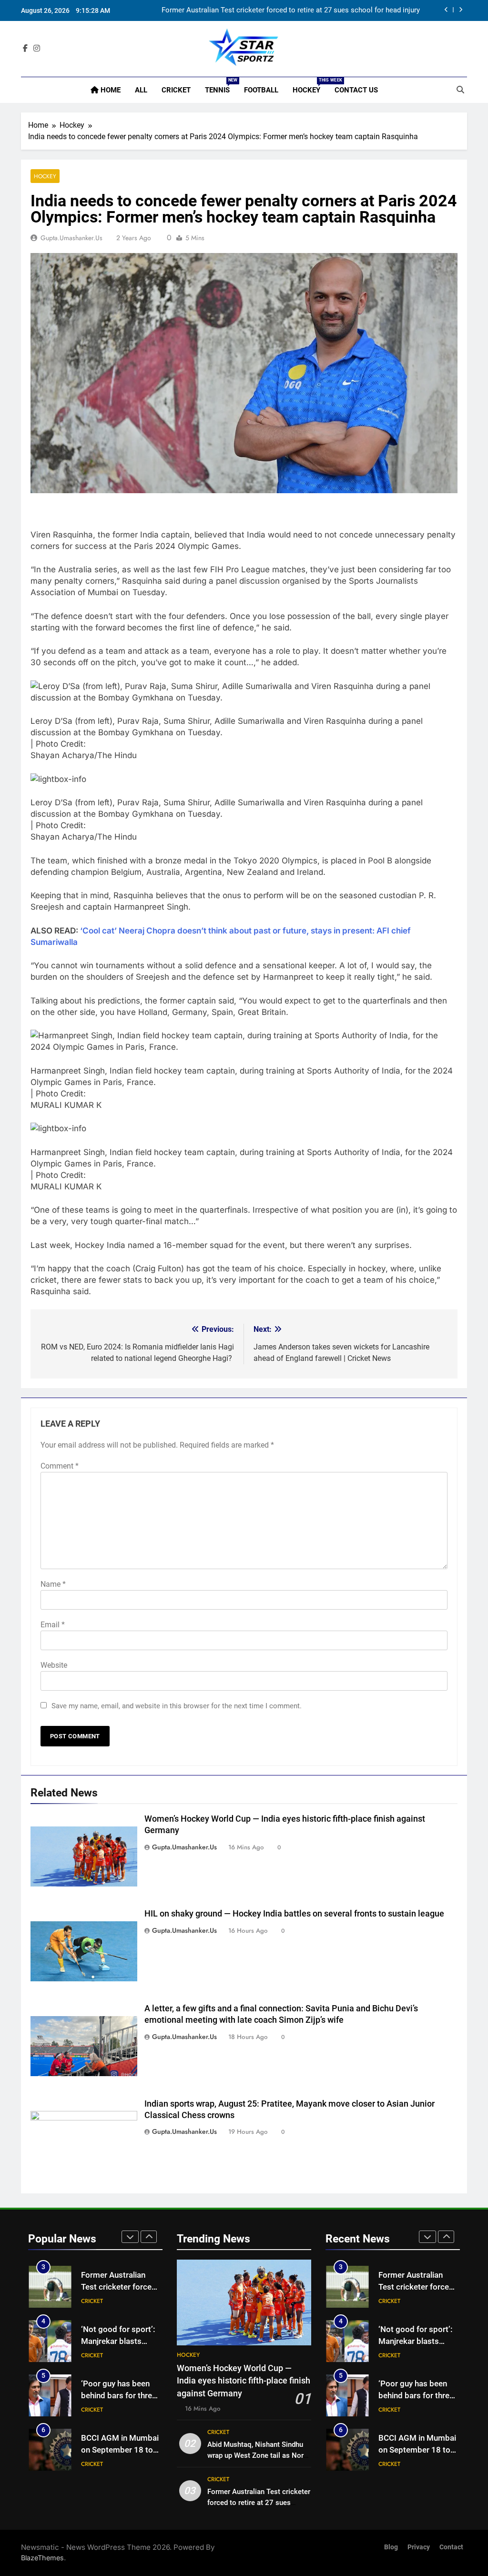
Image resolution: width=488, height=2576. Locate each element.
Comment (60, 1466)
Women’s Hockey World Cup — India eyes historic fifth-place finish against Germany (244, 2381)
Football (261, 90)
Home (110, 90)
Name (53, 1584)
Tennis (221, 86)
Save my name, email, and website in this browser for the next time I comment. (177, 1706)
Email (53, 1625)
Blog (391, 2547)
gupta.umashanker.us (71, 238)
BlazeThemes (42, 2558)
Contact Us (356, 90)
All (141, 90)
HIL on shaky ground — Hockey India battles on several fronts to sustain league (294, 1914)
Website (54, 1665)
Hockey (310, 86)
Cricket (176, 90)
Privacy (419, 2547)
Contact (451, 2547)
